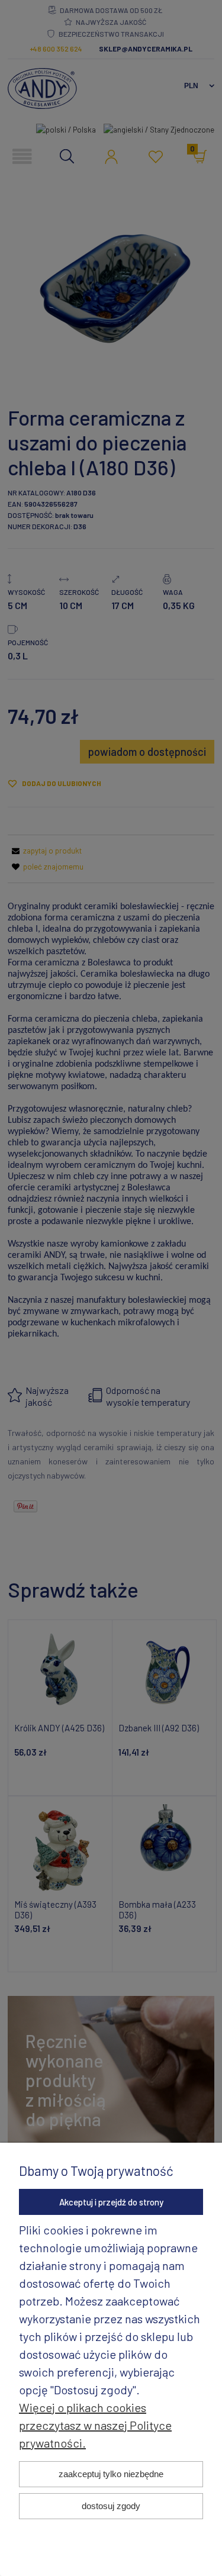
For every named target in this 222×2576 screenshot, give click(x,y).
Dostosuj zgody (111, 2506)
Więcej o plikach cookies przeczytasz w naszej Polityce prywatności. (95, 2425)
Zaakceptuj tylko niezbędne (111, 2474)
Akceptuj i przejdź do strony (111, 2202)
